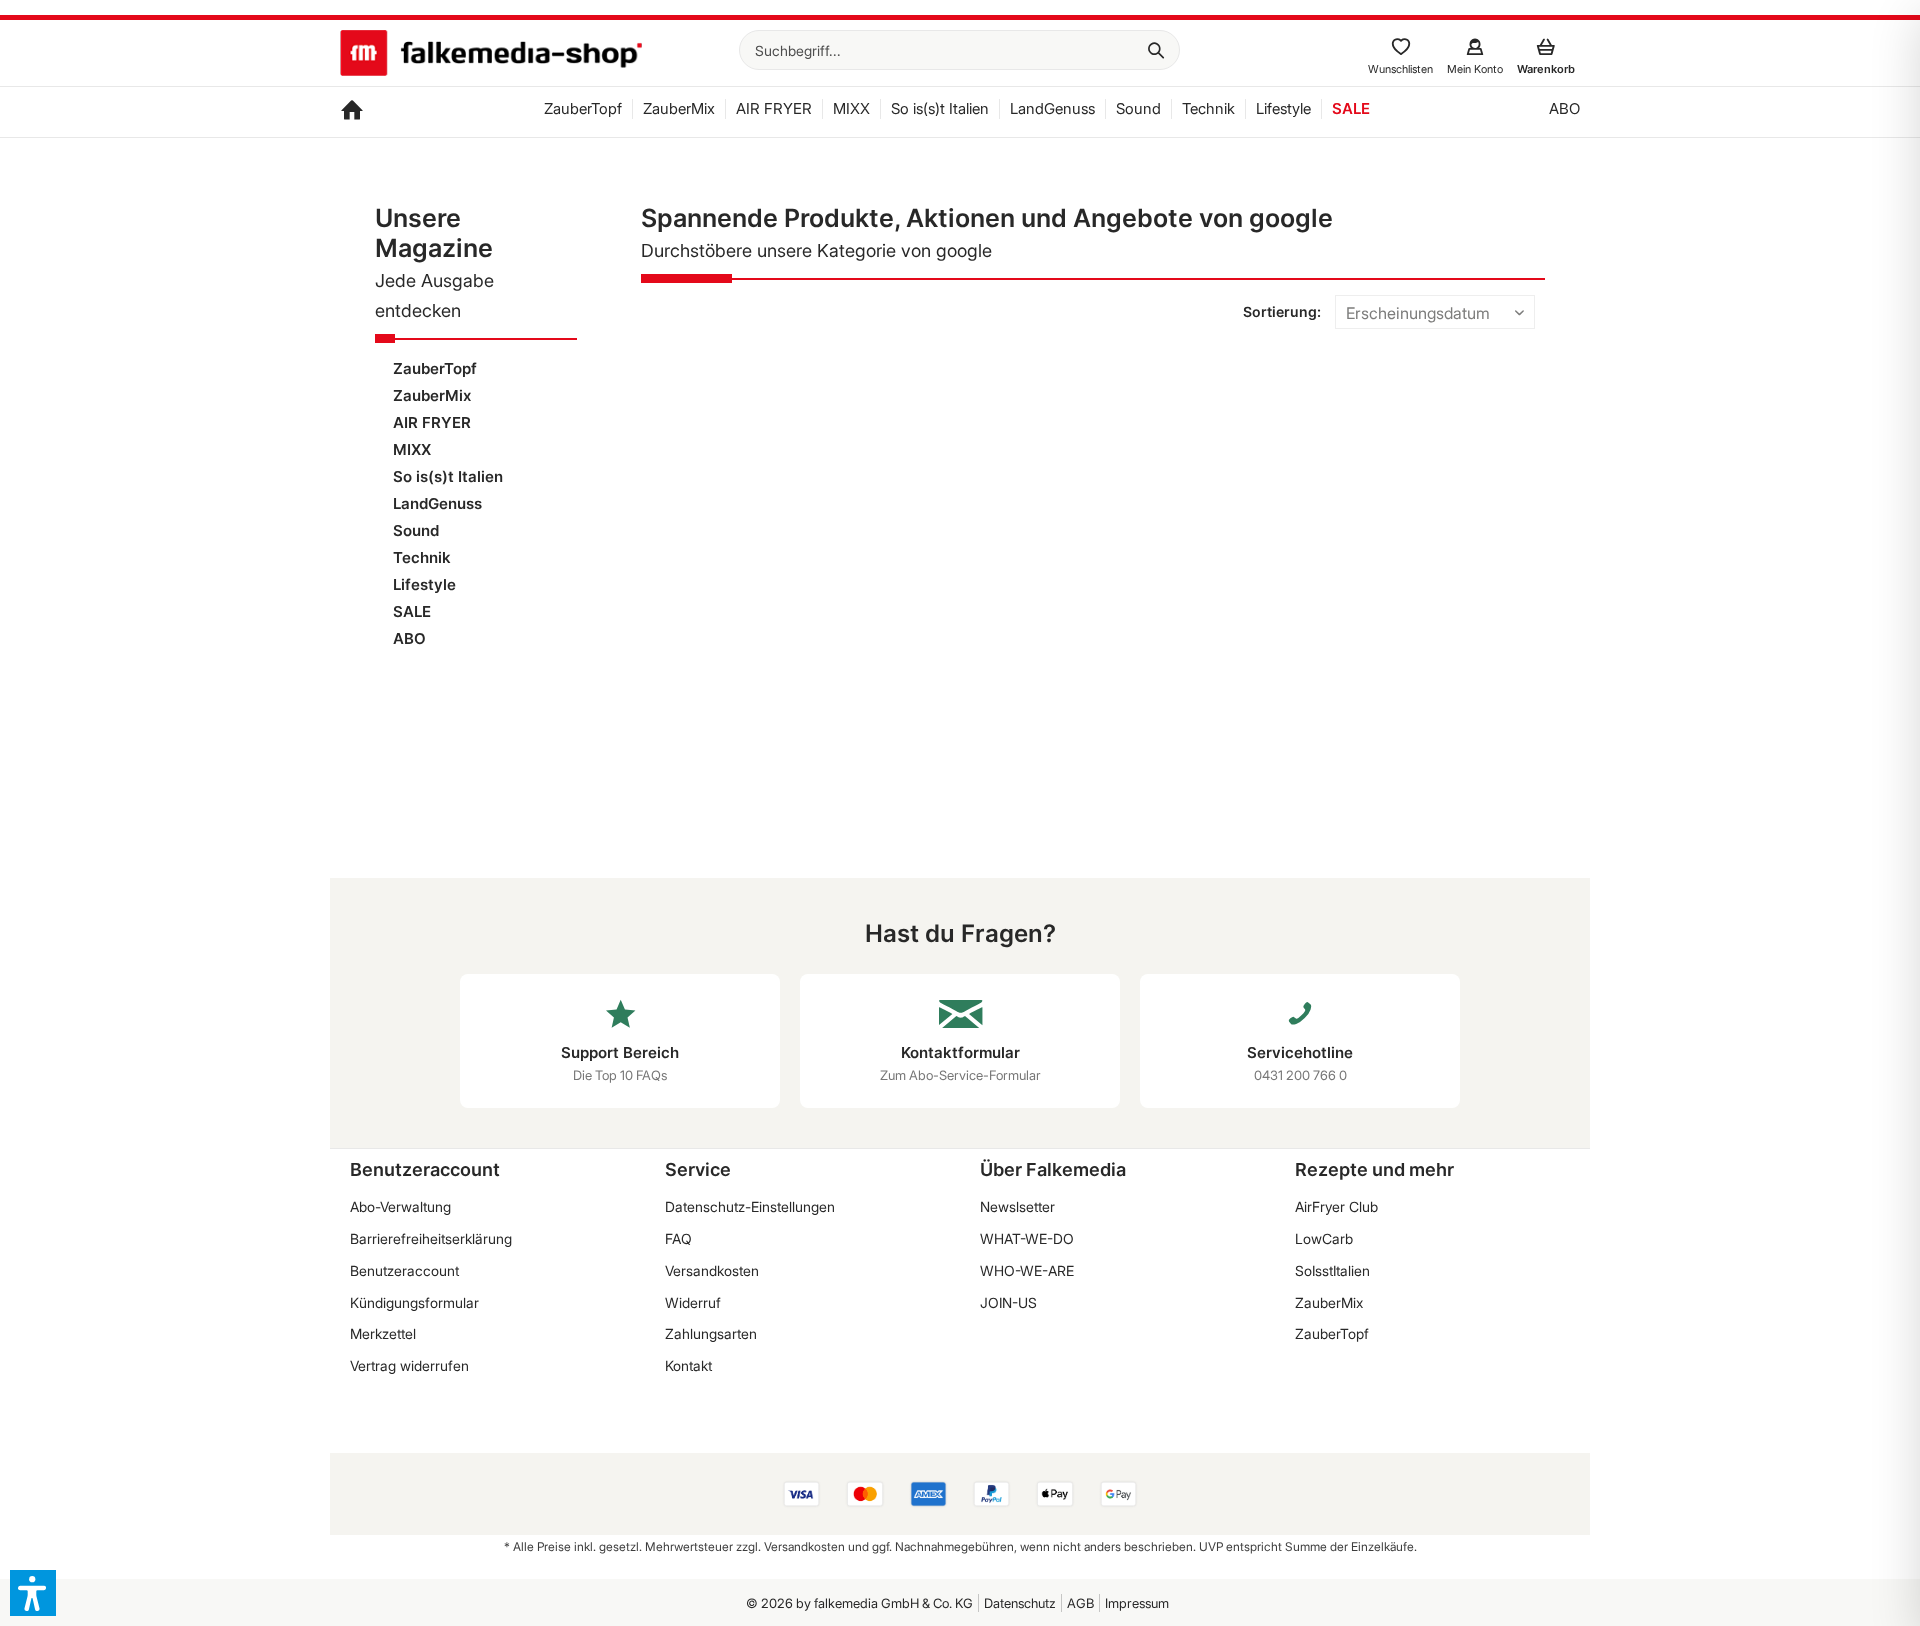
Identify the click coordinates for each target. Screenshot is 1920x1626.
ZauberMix (432, 395)
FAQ (678, 1238)
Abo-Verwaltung (400, 1206)
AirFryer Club (1336, 1206)
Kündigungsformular (414, 1302)
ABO (409, 638)
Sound (416, 530)
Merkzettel (383, 1333)
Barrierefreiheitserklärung (431, 1238)
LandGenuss (437, 503)
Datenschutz (1020, 1603)
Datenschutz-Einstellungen (750, 1206)
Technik (422, 557)
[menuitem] (959, 50)
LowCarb (1324, 1238)
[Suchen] (1156, 50)
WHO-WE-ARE (1027, 1270)
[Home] (352, 112)
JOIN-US (1008, 1302)
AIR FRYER (432, 422)
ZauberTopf (435, 368)
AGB (1080, 1603)
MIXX (412, 449)
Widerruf (693, 1302)
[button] (33, 1593)
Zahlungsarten (711, 1333)
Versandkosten (712, 1270)
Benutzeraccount (404, 1270)
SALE (412, 611)
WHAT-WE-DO (1027, 1238)
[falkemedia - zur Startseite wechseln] (491, 55)
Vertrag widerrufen (409, 1365)
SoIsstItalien (1332, 1270)
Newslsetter (1017, 1206)
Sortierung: (1282, 311)
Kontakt (688, 1365)
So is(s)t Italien (448, 476)
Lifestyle (424, 584)
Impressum (1137, 1603)
